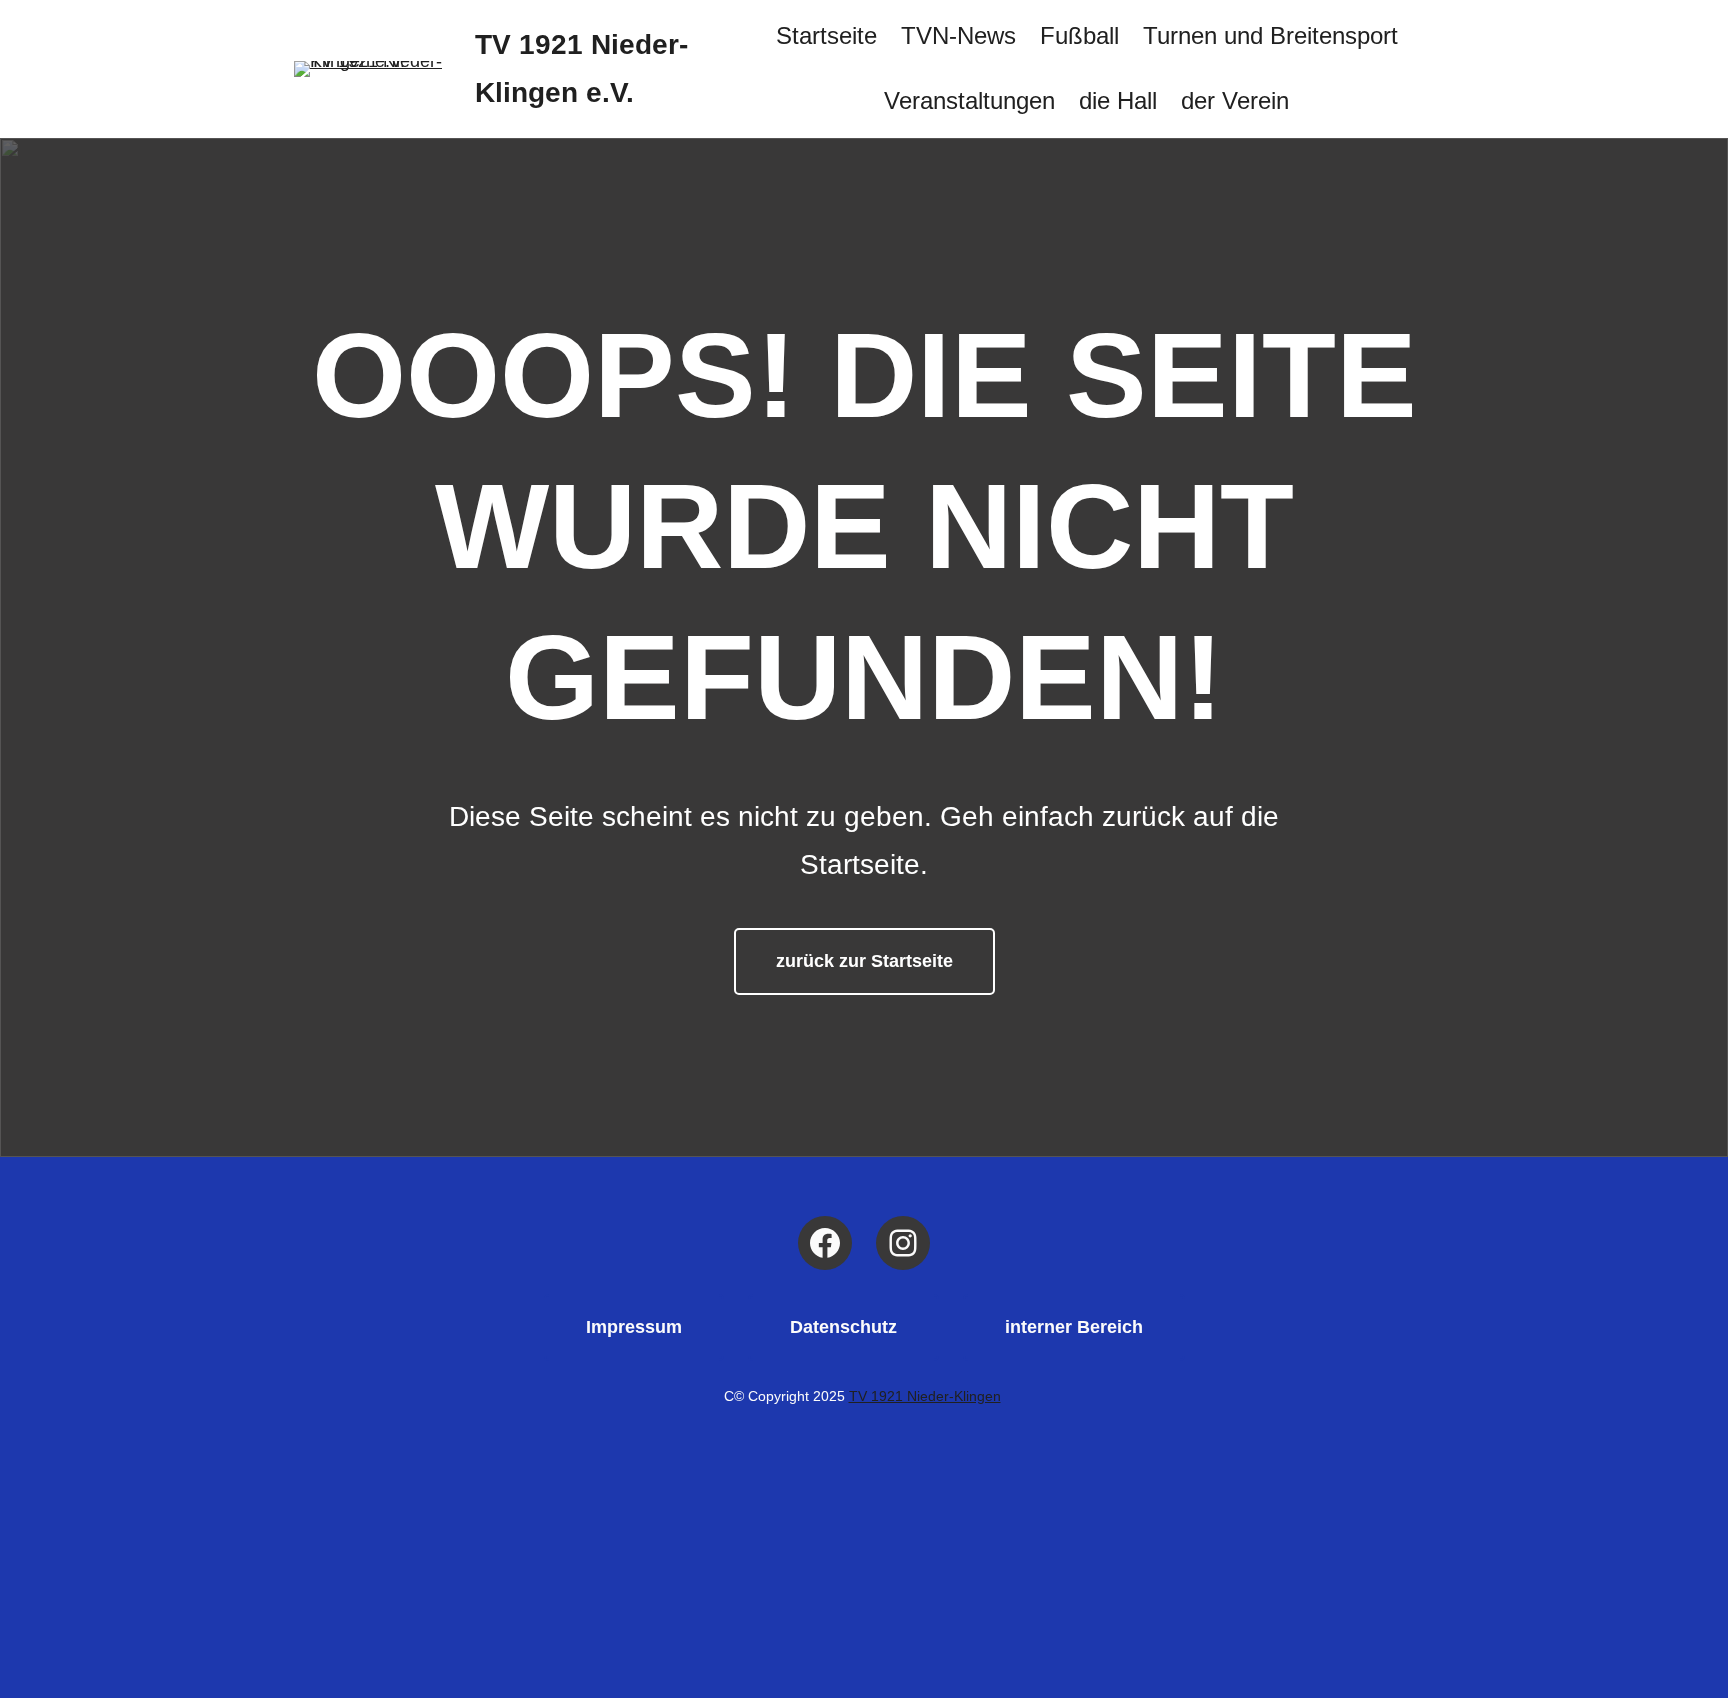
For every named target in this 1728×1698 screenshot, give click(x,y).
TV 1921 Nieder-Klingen (925, 1396)
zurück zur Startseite (864, 961)
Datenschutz (843, 1327)
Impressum (634, 1327)
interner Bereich (1074, 1327)
